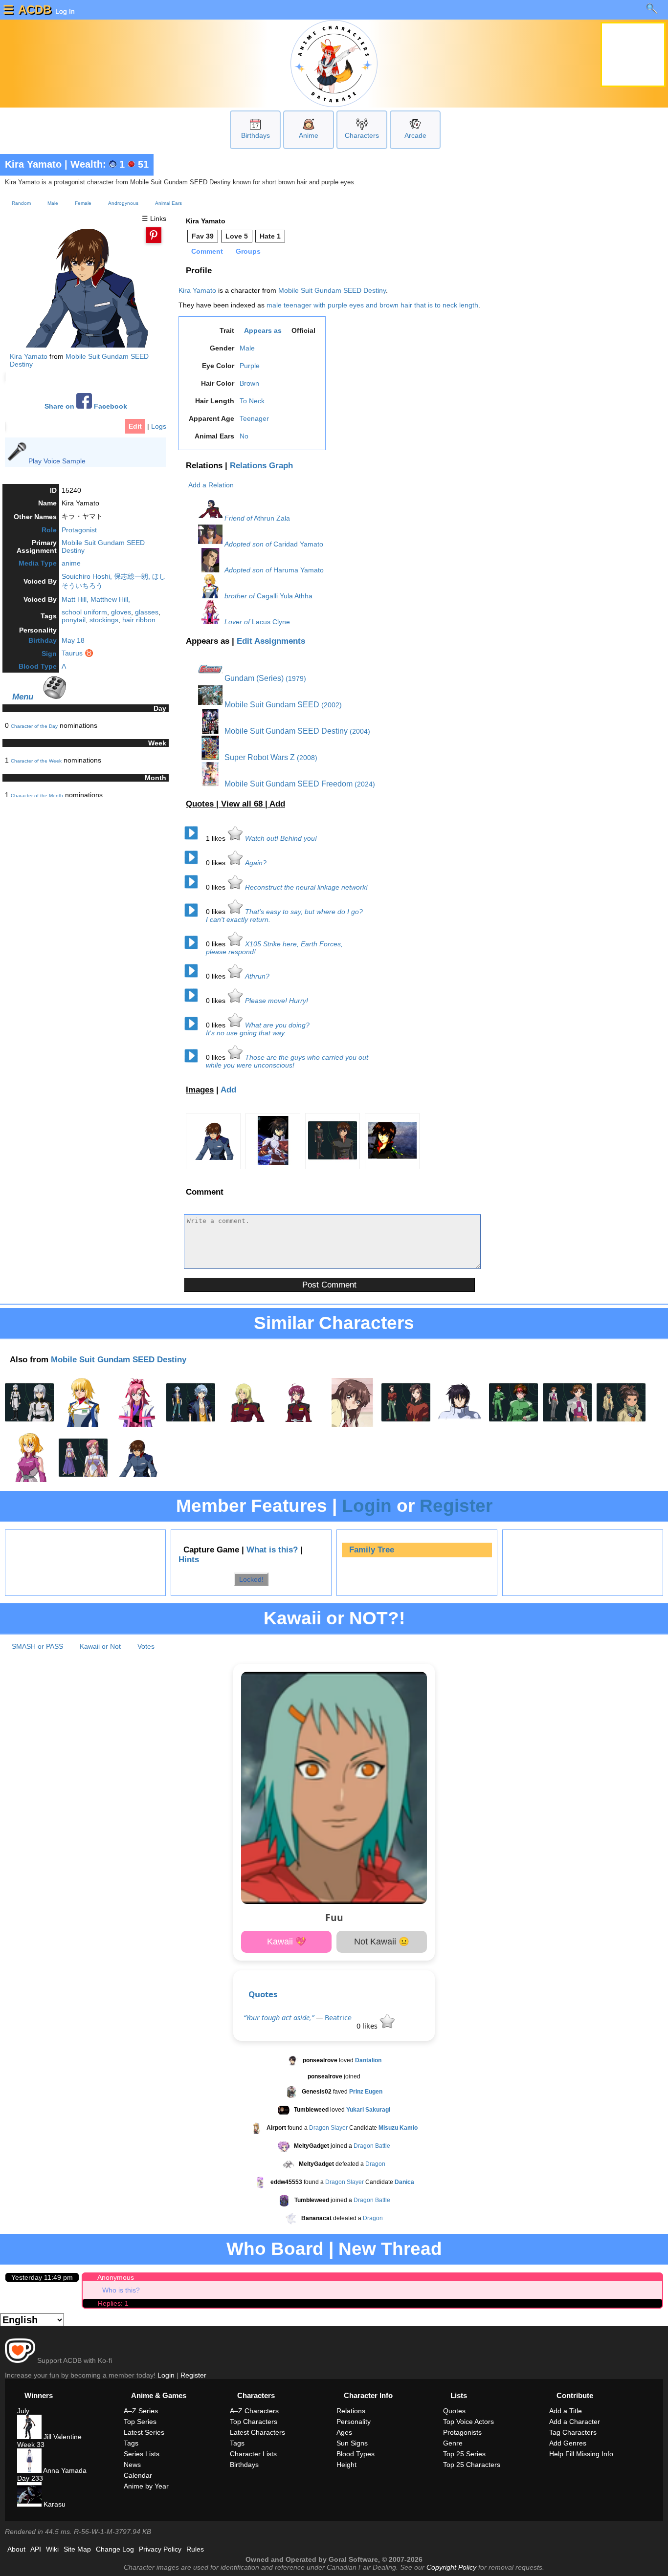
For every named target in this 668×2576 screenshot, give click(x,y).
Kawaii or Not (100, 1646)
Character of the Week (36, 761)
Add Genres (568, 2443)
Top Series (140, 2422)
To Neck (252, 401)
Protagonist (79, 530)
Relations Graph (261, 466)
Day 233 (30, 2478)
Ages (344, 2432)
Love (237, 236)
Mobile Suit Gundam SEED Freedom (288, 784)
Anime (309, 135)
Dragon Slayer (328, 2128)
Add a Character (575, 2422)
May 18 (73, 640)
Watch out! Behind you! (281, 838)
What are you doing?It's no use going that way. (258, 1029)
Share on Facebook (86, 406)
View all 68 (243, 804)
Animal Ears (168, 203)
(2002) (332, 705)
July (23, 2411)
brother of (240, 596)
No (244, 436)
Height (346, 2465)
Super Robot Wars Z (259, 757)
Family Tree (372, 1550)
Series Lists (142, 2454)
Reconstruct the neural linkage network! (306, 887)
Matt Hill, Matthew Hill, (96, 599)
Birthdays (256, 135)
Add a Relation (211, 485)
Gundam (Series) (253, 678)
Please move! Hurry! (277, 1001)
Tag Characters (573, 2432)
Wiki (52, 2549)
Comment (207, 251)
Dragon (375, 2164)
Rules (195, 2549)
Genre (453, 2443)
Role (49, 530)
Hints (189, 1560)
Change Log (115, 2549)
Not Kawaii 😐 (382, 1942)
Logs (159, 426)
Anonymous (116, 2277)
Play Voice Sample (57, 461)
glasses (147, 612)
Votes (146, 1646)
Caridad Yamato (298, 544)
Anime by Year (146, 2486)
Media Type (38, 563)
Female (83, 203)
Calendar (138, 2475)
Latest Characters (257, 2432)
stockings (104, 620)
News (132, 2465)
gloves (121, 612)
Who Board (275, 2249)
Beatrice (338, 2018)
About (16, 2549)
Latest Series (144, 2432)
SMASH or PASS (37, 1646)
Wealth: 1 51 (110, 164)
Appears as (263, 330)
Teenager (254, 418)
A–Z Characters (254, 2411)
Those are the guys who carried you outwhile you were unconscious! (287, 1061)
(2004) (360, 731)
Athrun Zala (272, 518)
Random (21, 203)
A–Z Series (141, 2411)
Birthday (43, 640)
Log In (64, 11)
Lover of (237, 622)
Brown (249, 383)
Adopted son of (248, 544)
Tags (131, 2443)
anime (71, 563)
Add (277, 804)
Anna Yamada (64, 2470)
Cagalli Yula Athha (285, 596)
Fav (203, 236)
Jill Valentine (62, 2437)
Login (367, 1506)
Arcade (415, 135)
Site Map (77, 2549)
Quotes (263, 1994)
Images (200, 1090)
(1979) (296, 678)
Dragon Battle (372, 2146)
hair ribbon (139, 620)
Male (53, 203)
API (36, 2549)
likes (217, 838)
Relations (204, 466)
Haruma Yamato (299, 570)
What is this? (272, 1550)
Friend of (238, 518)
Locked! (251, 1579)
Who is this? (121, 2290)
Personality (354, 2422)
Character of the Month (37, 796)
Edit (135, 426)
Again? (256, 863)
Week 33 (31, 2445)
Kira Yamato (33, 164)
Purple (250, 366)
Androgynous (123, 203)
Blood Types (356, 2454)
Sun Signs (352, 2443)
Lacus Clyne (271, 622)
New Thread (390, 2249)
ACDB (35, 10)
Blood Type (38, 666)
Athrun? (257, 976)
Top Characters (254, 2422)
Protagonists (462, 2432)
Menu (23, 697)
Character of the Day (34, 726)
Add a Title (566, 2411)
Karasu (54, 2504)
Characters (362, 135)
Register (456, 1506)
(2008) (307, 758)
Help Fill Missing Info (581, 2454)
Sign (49, 654)
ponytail (74, 620)
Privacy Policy (160, 2549)
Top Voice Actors (468, 2422)
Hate (270, 236)
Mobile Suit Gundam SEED (271, 705)
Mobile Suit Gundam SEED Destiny (332, 290)
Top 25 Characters (472, 2465)
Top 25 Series (464, 2454)
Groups (248, 251)
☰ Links (154, 218)
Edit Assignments (271, 641)
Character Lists (253, 2454)
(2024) (365, 784)
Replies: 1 (113, 2303)
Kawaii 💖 (287, 1942)
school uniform (84, 612)
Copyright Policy (451, 2567)
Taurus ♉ (78, 653)
